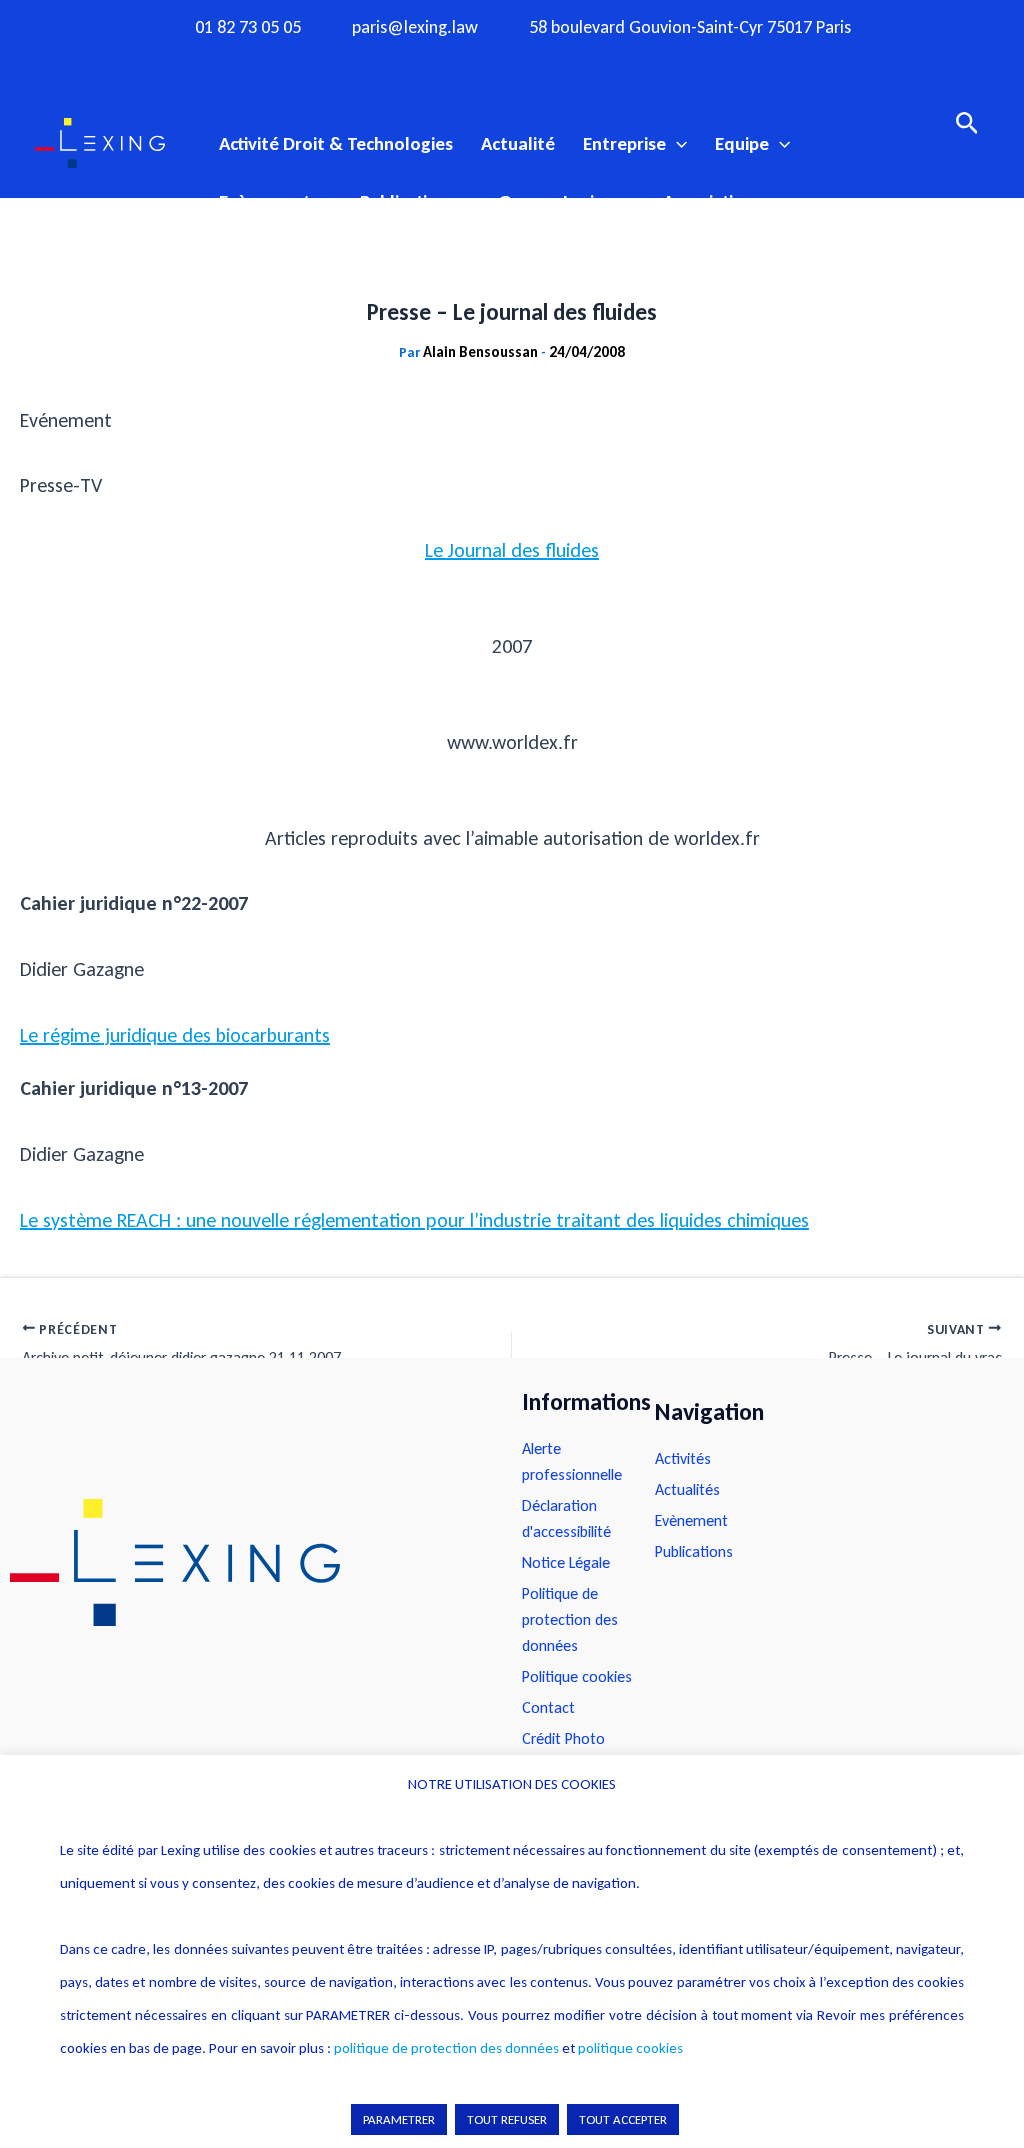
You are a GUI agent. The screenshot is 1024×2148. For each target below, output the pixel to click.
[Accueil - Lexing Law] (246, 1563)
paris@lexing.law (415, 27)
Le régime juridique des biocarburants (175, 1035)
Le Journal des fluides (512, 550)
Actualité (518, 143)
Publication (404, 201)
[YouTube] (551, 63)
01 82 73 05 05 (248, 27)
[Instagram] (473, 63)
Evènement (265, 201)
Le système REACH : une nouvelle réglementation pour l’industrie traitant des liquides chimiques (414, 1220)
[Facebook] (434, 63)
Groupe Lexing (556, 201)
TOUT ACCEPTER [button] (623, 2119)
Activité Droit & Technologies (336, 143)
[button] (676, 144)
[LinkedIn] (590, 63)
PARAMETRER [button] (399, 2119)
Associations (712, 201)
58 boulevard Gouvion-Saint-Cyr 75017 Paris (690, 27)
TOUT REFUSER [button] (507, 2119)
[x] (512, 63)
